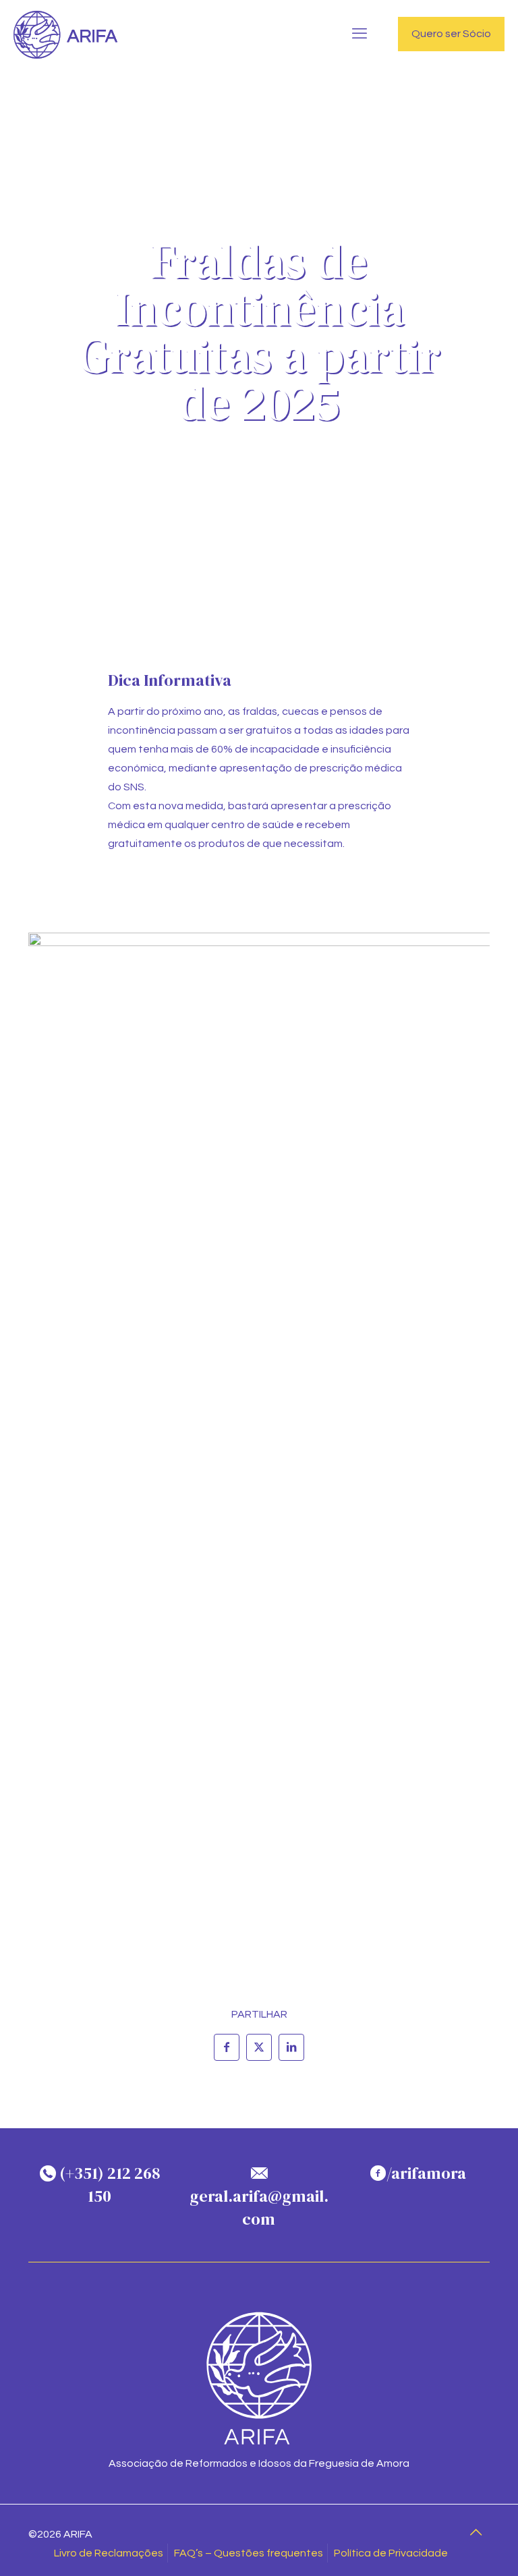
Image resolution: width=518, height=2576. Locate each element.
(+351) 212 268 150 (108, 2185)
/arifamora (426, 2173)
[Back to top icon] (476, 2533)
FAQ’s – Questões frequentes (249, 2553)
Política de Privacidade (391, 2553)
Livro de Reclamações (109, 2553)
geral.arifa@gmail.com (259, 2207)
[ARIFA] (66, 34)
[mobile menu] (359, 34)
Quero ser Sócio (451, 34)
